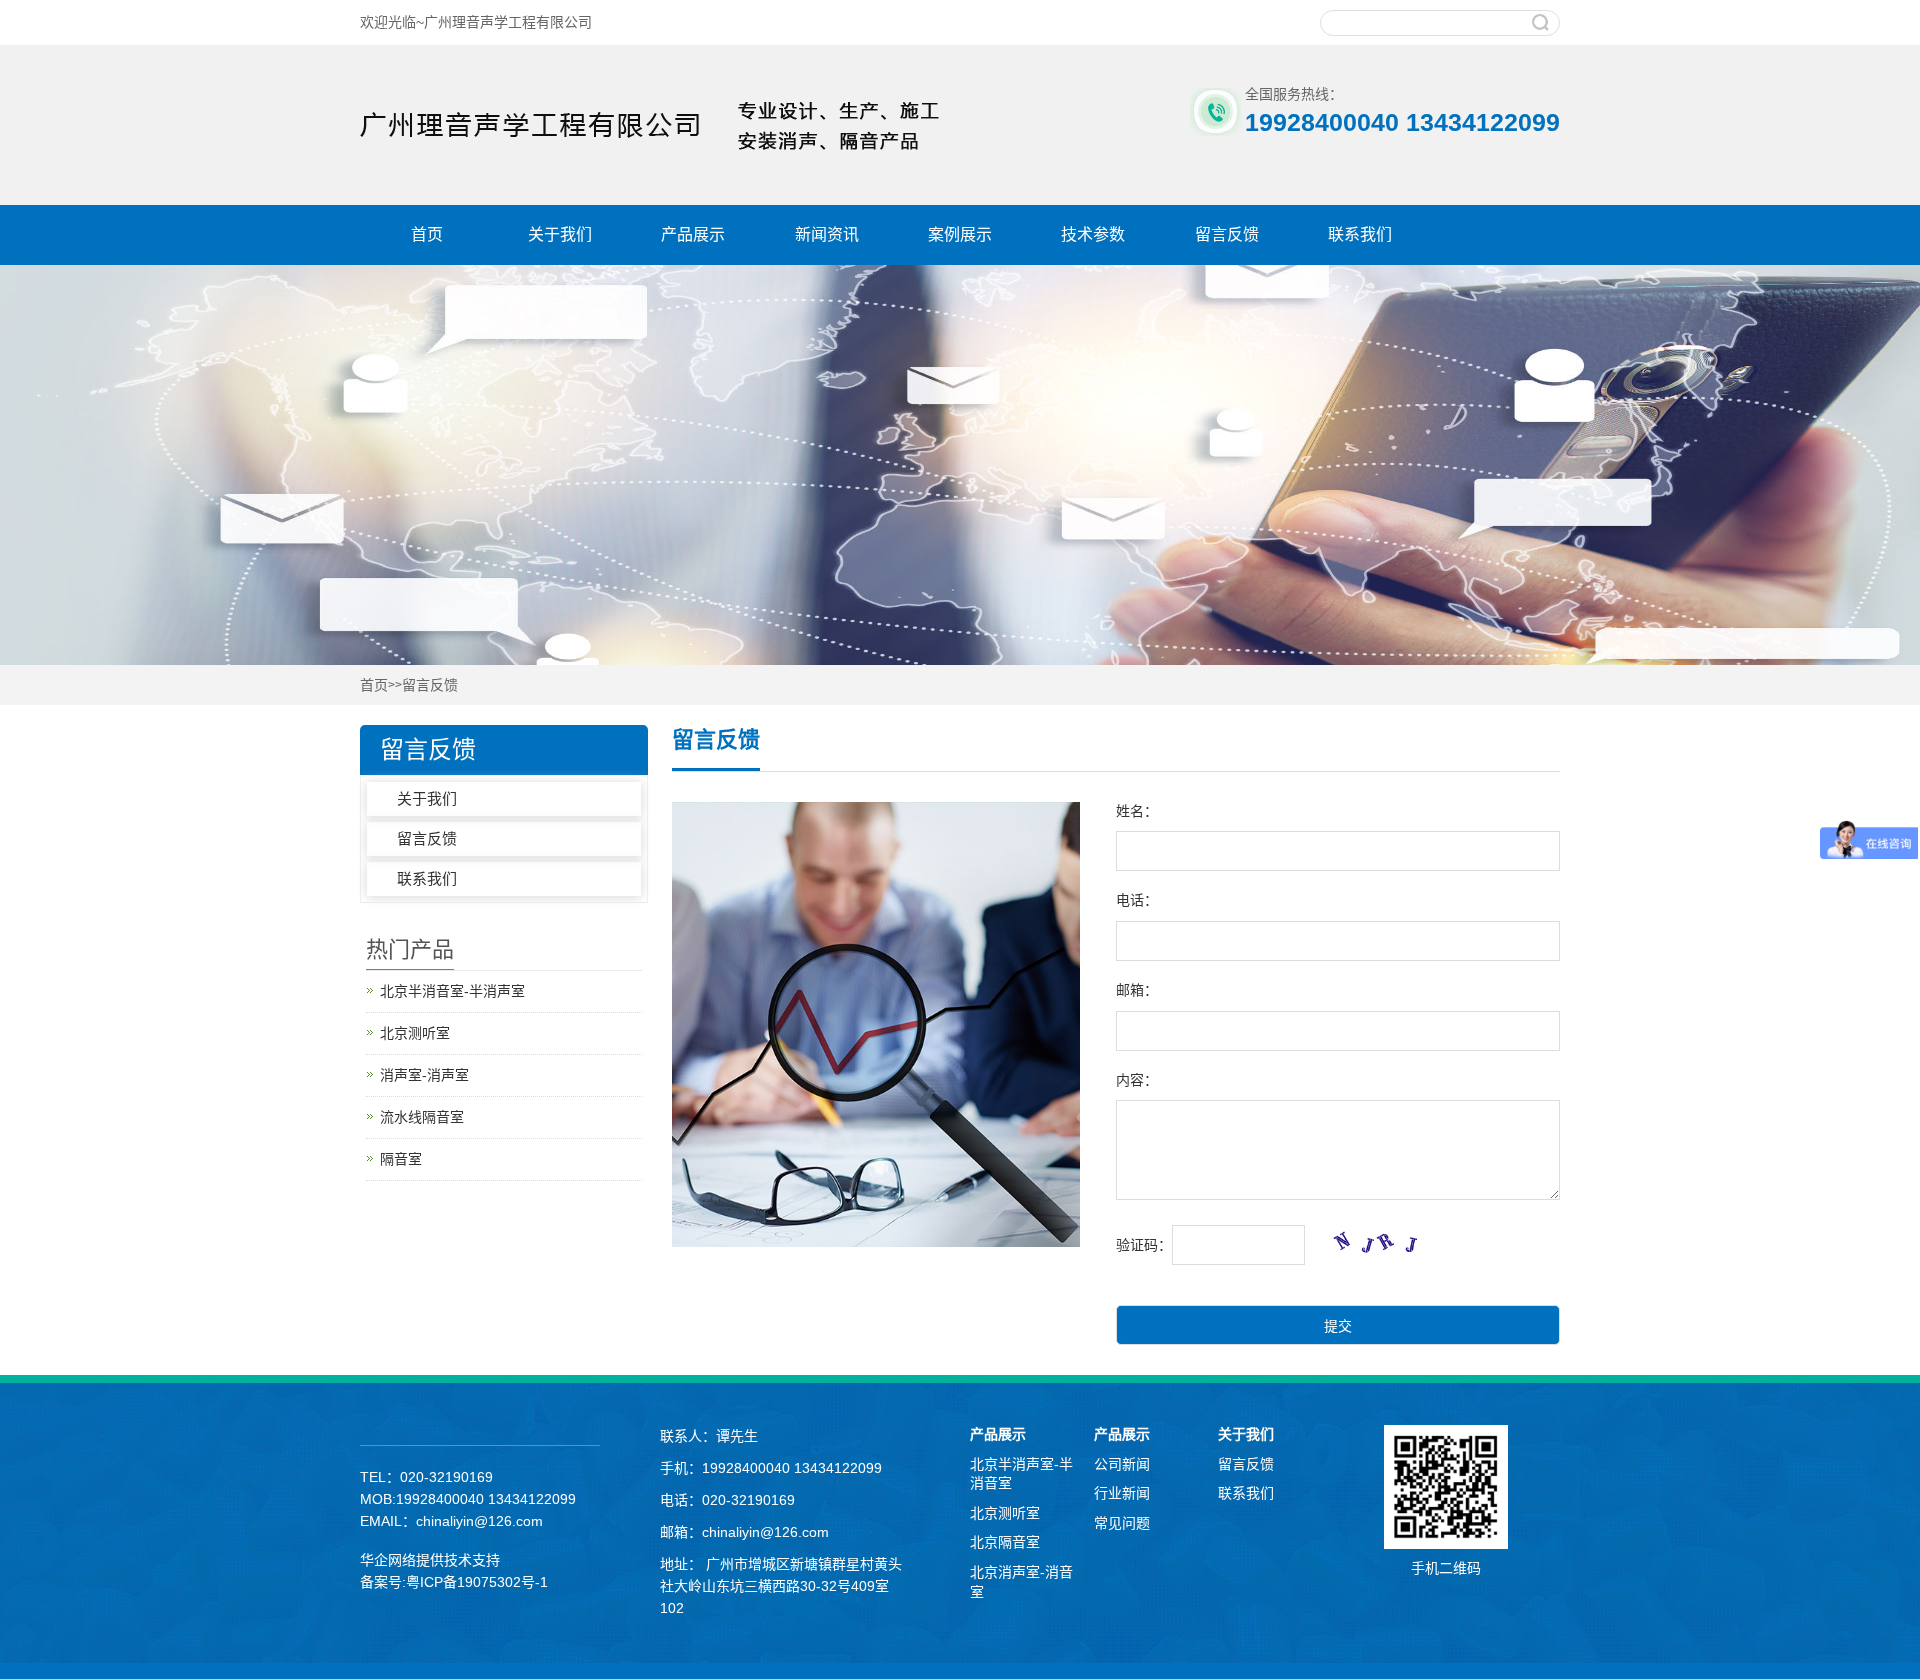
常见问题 (1122, 1523)
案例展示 (960, 234)
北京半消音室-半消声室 (452, 991)
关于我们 (560, 234)
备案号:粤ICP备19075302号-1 (454, 1582)
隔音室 (401, 1159)
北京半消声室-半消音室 (1021, 1474)
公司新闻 (1122, 1464)
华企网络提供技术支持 (430, 1560)
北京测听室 (415, 1033)
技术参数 (1093, 234)
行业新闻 (1122, 1493)
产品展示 (693, 234)
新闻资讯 (827, 234)
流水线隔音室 (422, 1117)
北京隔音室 (1005, 1542)
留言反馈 (1227, 234)
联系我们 (1360, 234)
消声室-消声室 (424, 1075)
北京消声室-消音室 (1021, 1582)
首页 (427, 234)
